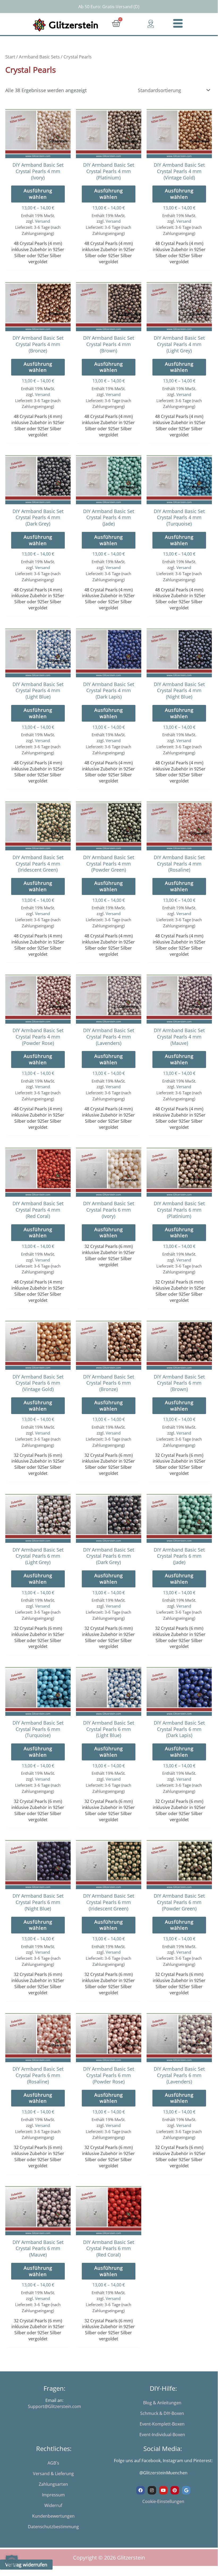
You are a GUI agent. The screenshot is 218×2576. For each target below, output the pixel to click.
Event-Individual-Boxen (162, 2435)
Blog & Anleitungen (162, 2403)
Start (10, 57)
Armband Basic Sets (39, 57)
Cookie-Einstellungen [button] (163, 2501)
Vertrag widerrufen (26, 2565)
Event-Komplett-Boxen (162, 2424)
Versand (42, 221)
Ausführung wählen (38, 194)
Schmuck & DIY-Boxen (162, 2413)
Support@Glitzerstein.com (54, 2406)
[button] (12, 2561)
